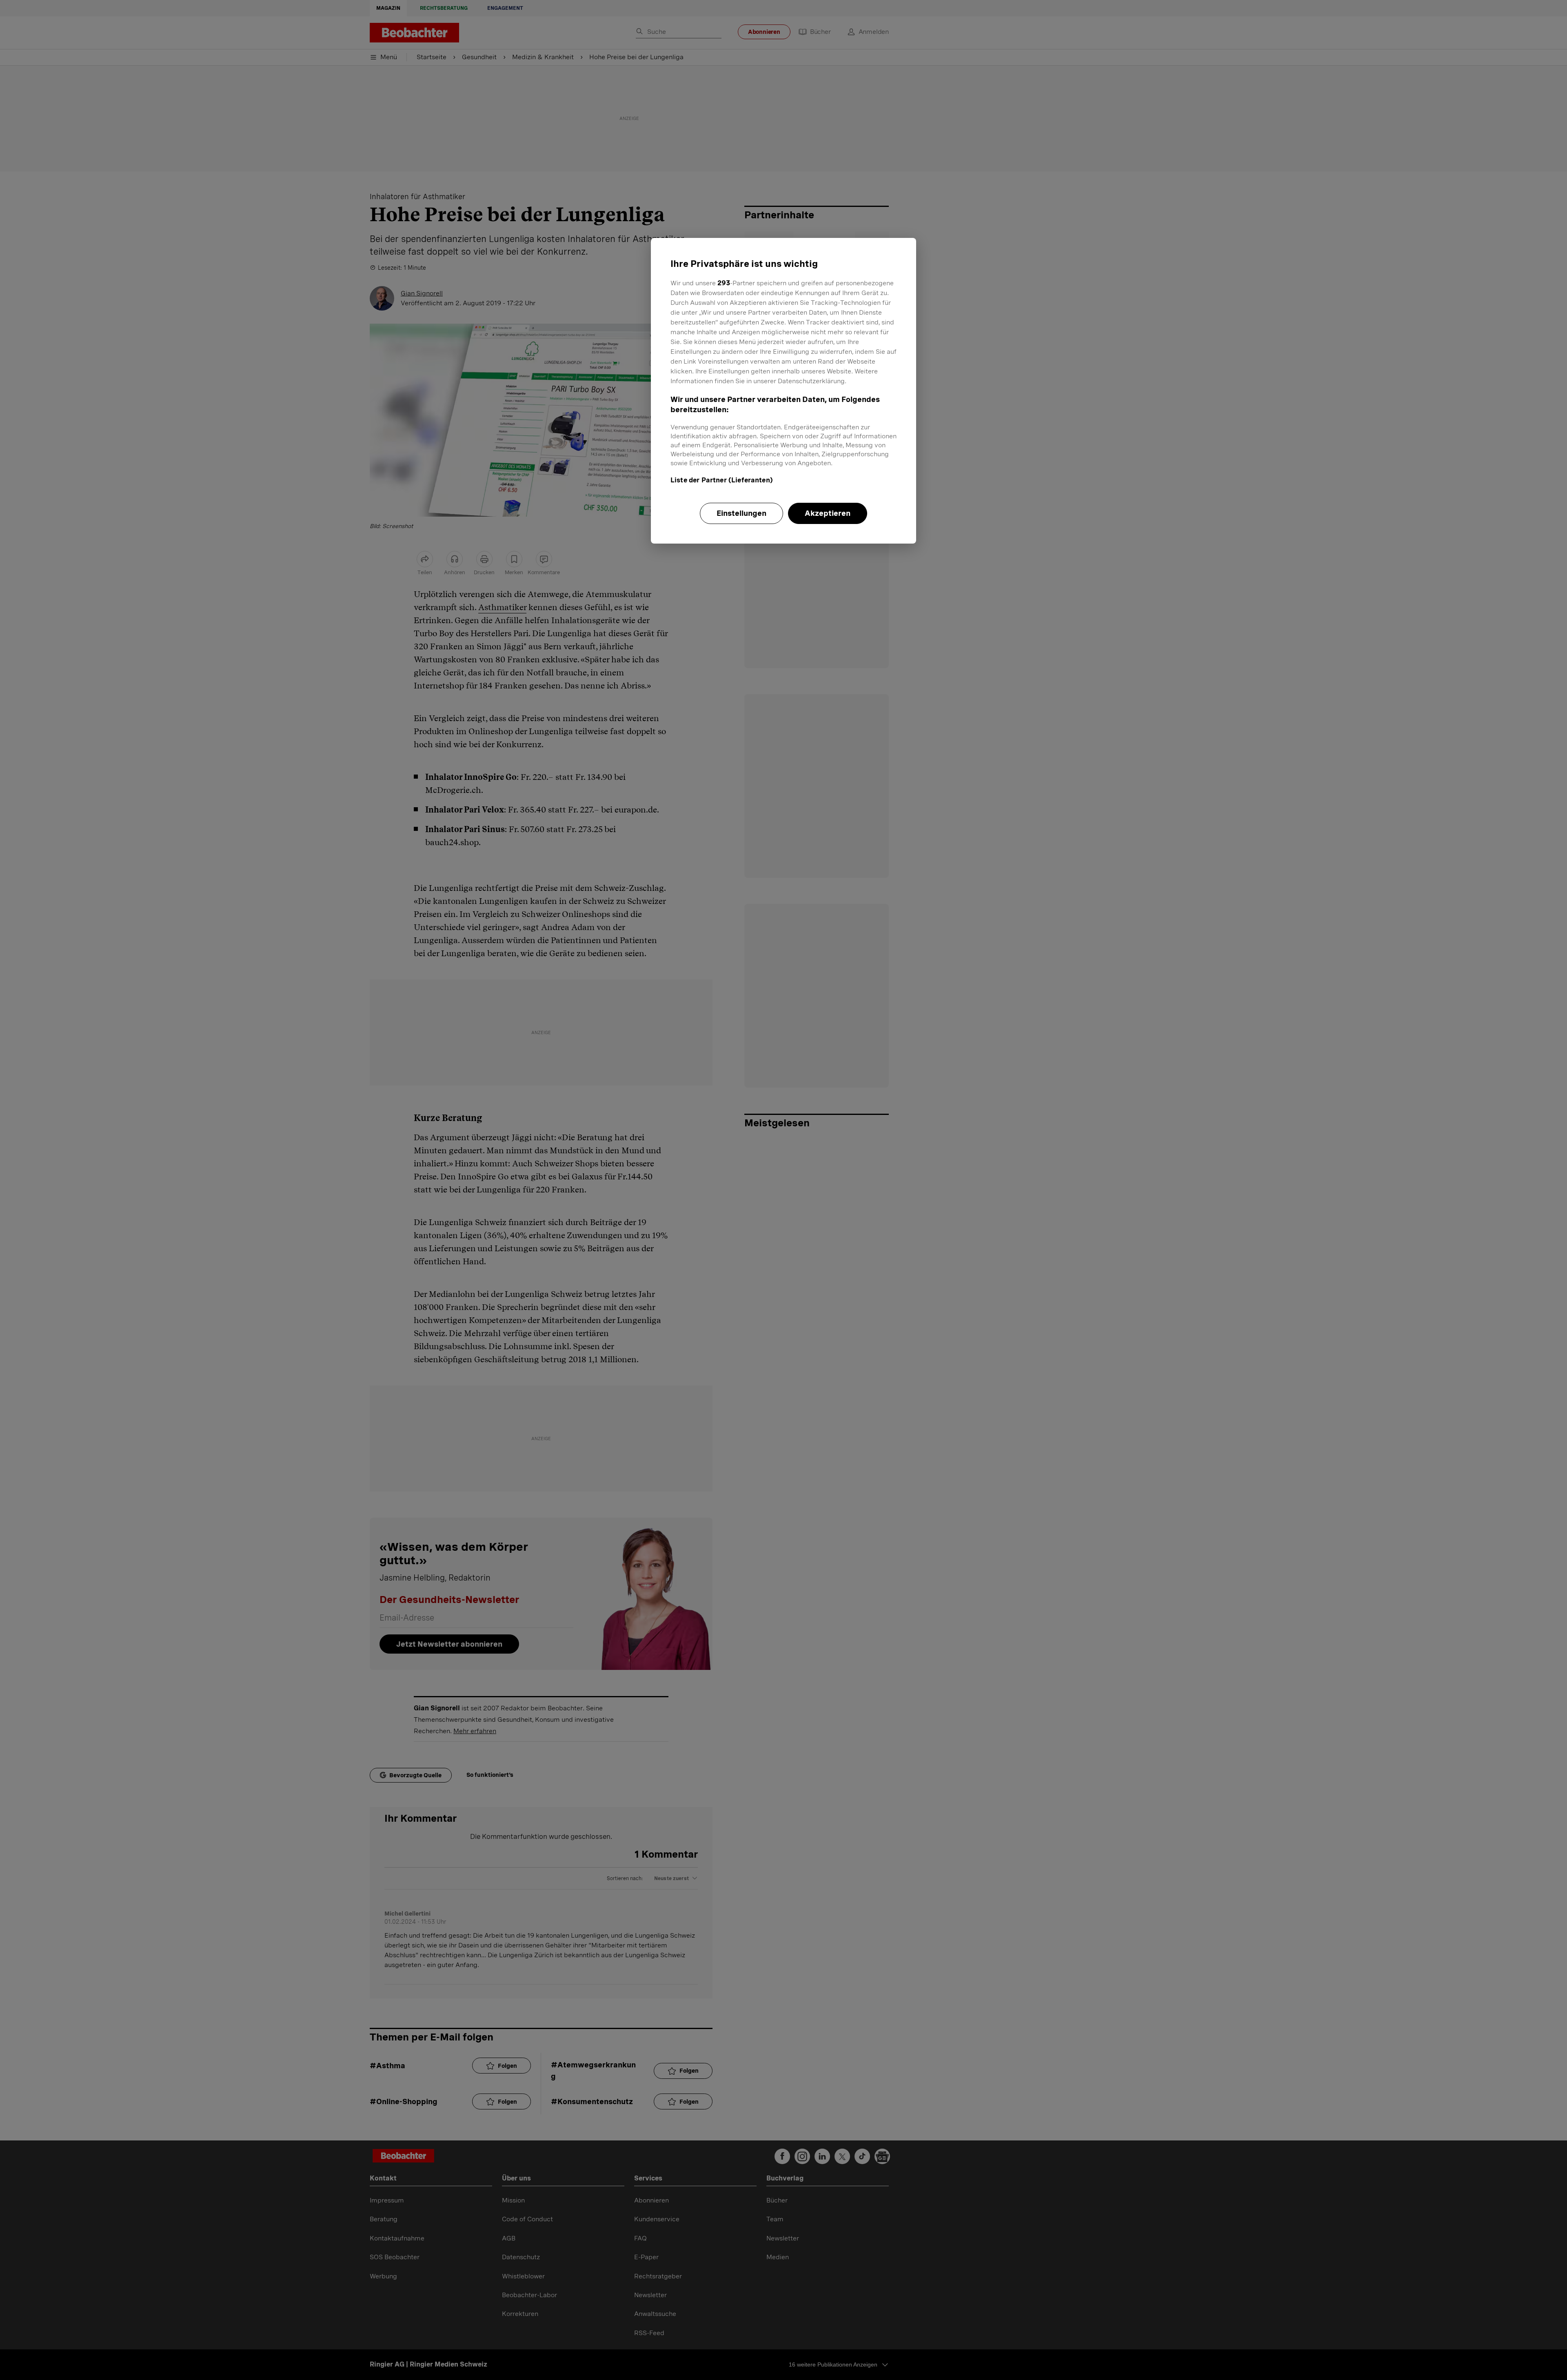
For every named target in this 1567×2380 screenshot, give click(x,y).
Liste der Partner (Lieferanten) (722, 480)
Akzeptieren (828, 513)
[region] (783, 391)
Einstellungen (741, 513)
